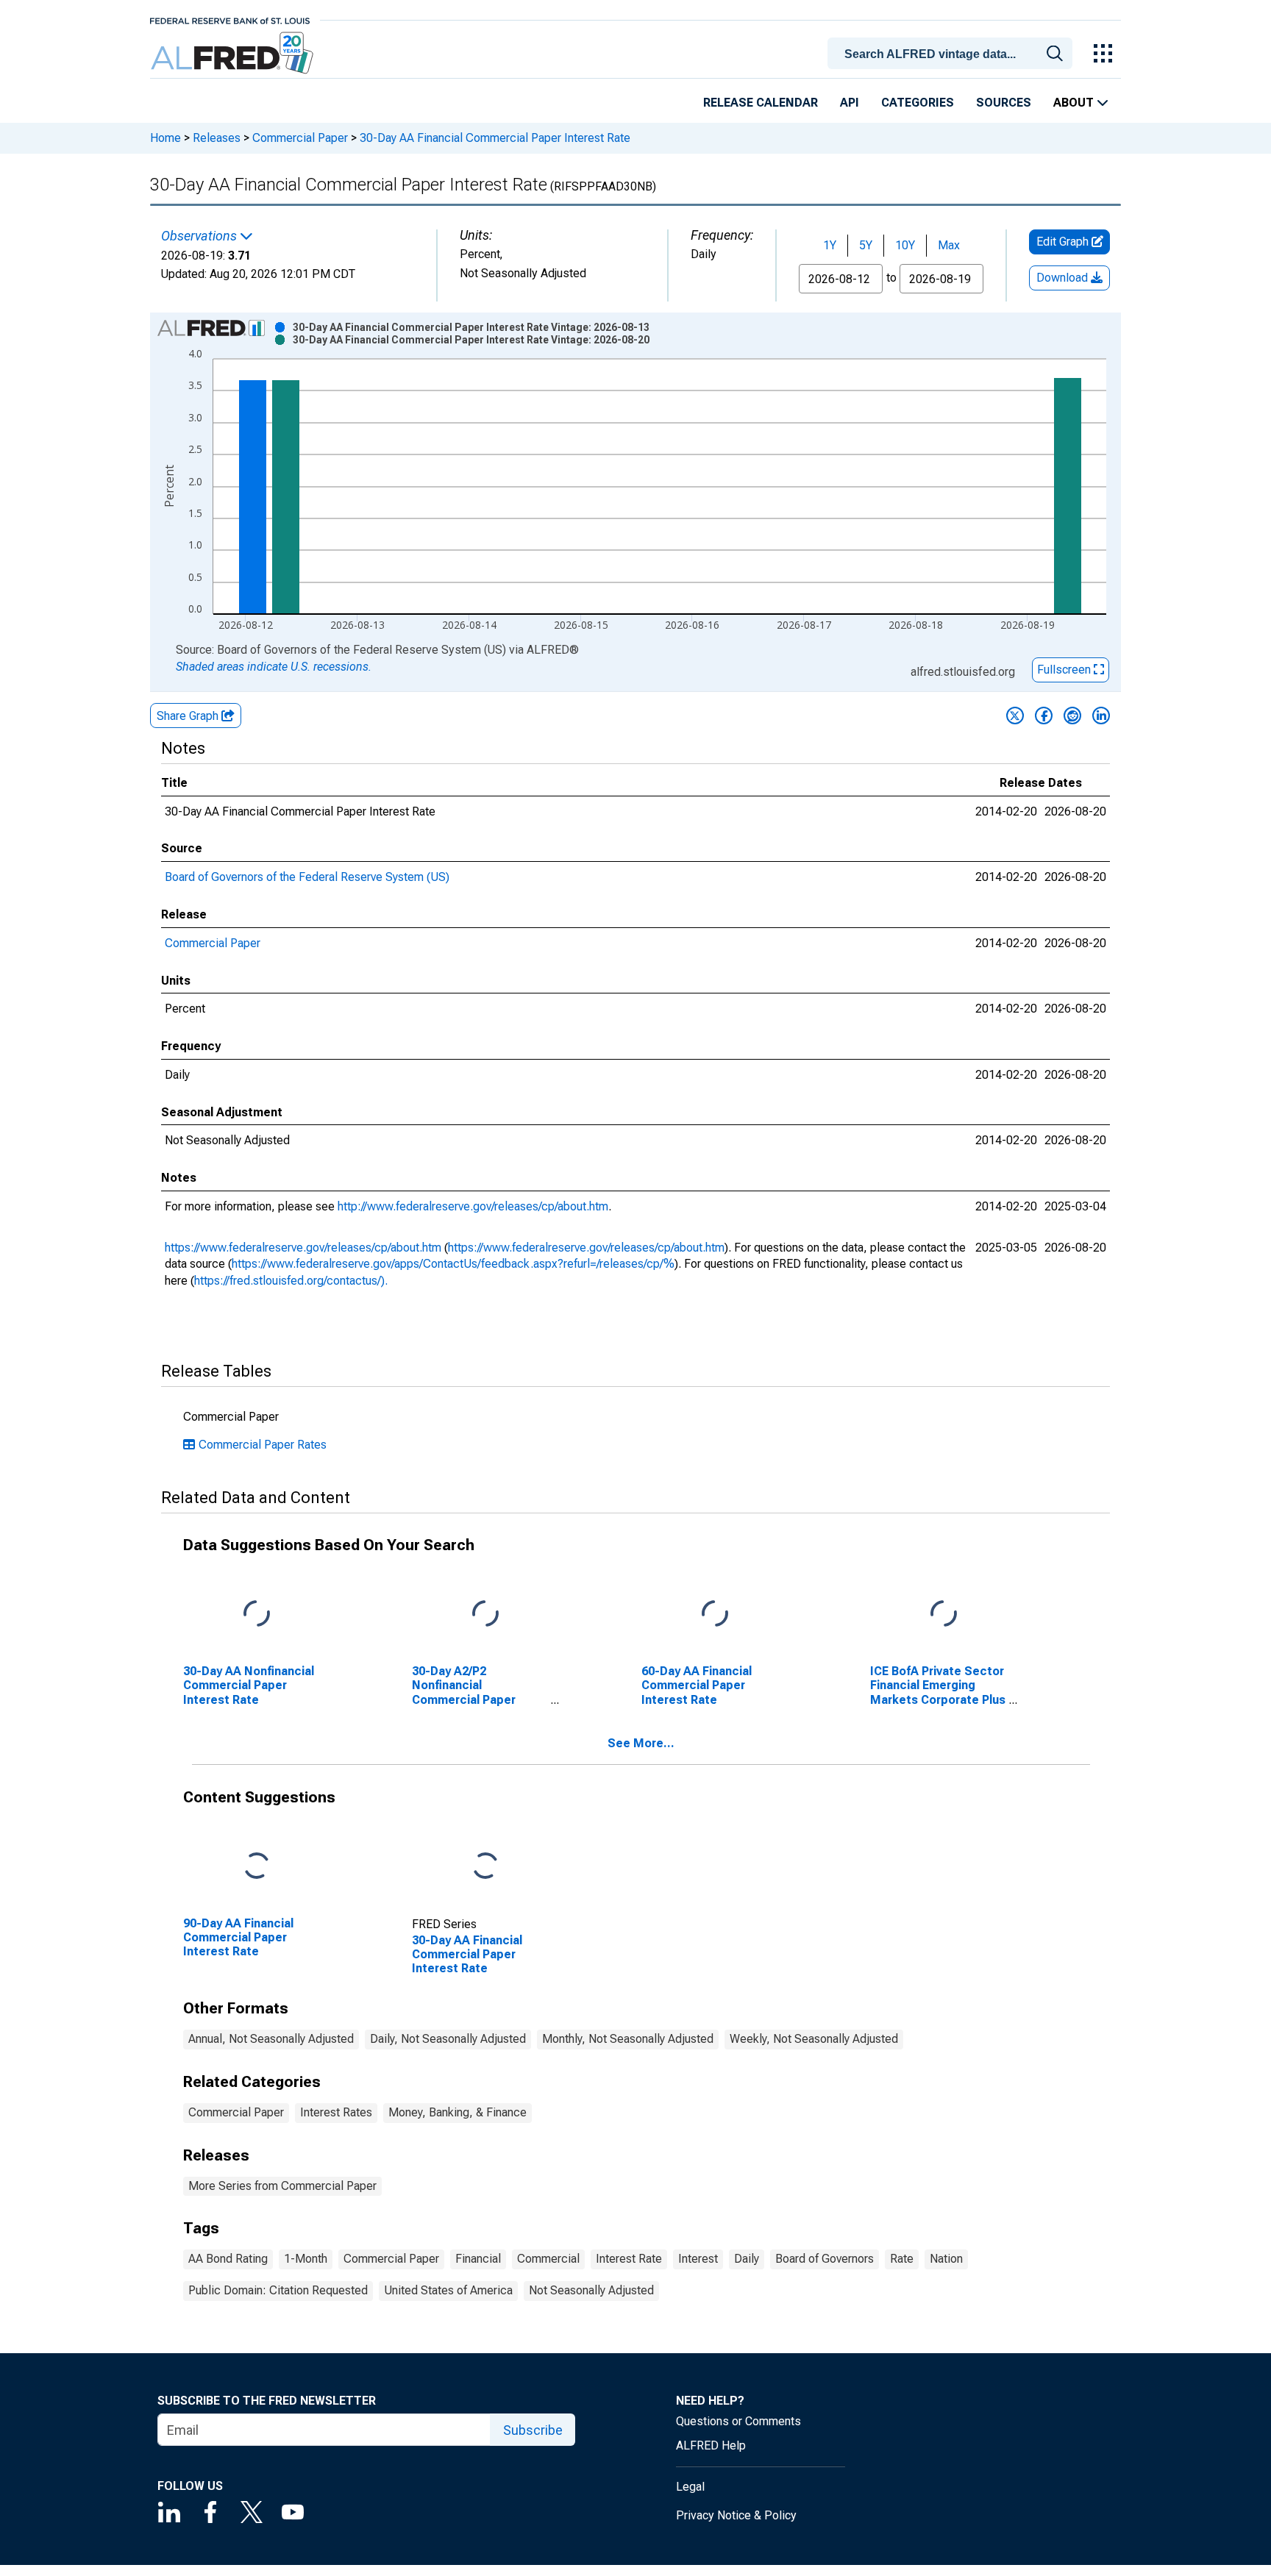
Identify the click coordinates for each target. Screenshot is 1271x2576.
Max (949, 245)
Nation (946, 2259)
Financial (478, 2259)
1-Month (306, 2259)
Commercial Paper (300, 138)
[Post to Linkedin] (1101, 716)
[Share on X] (1015, 716)
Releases (217, 138)
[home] (234, 53)
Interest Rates (336, 2112)
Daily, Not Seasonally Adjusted (448, 2039)
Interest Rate (629, 2259)
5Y (866, 245)
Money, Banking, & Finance (458, 2112)
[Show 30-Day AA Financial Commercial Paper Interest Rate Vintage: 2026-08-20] (471, 340)
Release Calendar (761, 103)
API (850, 103)
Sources (1004, 103)
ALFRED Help (711, 2445)
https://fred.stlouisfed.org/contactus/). (291, 1281)
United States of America (448, 2290)
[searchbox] (953, 54)
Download (1064, 278)
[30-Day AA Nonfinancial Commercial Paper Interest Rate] (257, 1615)
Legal (690, 2487)
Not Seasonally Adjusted (591, 2290)
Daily (747, 2259)
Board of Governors (825, 2259)
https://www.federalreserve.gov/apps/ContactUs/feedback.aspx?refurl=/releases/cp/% (453, 1264)
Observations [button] (200, 236)
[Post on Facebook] (1044, 716)
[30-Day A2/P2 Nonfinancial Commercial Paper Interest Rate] (485, 1615)
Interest (698, 2259)
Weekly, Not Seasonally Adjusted (814, 2039)
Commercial (548, 2259)
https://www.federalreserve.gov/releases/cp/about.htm (303, 1248)
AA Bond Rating (228, 2259)
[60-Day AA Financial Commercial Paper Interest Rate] (715, 1615)
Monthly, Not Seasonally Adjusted (628, 2039)
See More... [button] (641, 1743)
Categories (918, 103)
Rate (902, 2259)
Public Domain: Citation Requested (278, 2290)
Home (165, 138)
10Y (905, 245)
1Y (830, 245)
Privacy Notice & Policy (736, 2515)
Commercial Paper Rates (263, 1445)
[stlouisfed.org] (230, 19)
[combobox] (953, 52)
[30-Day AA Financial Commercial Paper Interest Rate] (485, 1867)
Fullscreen (1065, 670)
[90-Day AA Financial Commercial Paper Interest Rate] (257, 1867)
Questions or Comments (738, 2421)
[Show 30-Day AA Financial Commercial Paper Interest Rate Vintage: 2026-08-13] (471, 327)
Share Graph (189, 716)
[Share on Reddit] (1072, 716)
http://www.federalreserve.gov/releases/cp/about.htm (473, 1206)
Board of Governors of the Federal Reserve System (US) (307, 877)
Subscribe (533, 2430)
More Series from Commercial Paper (282, 2186)
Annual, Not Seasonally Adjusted (271, 2039)
